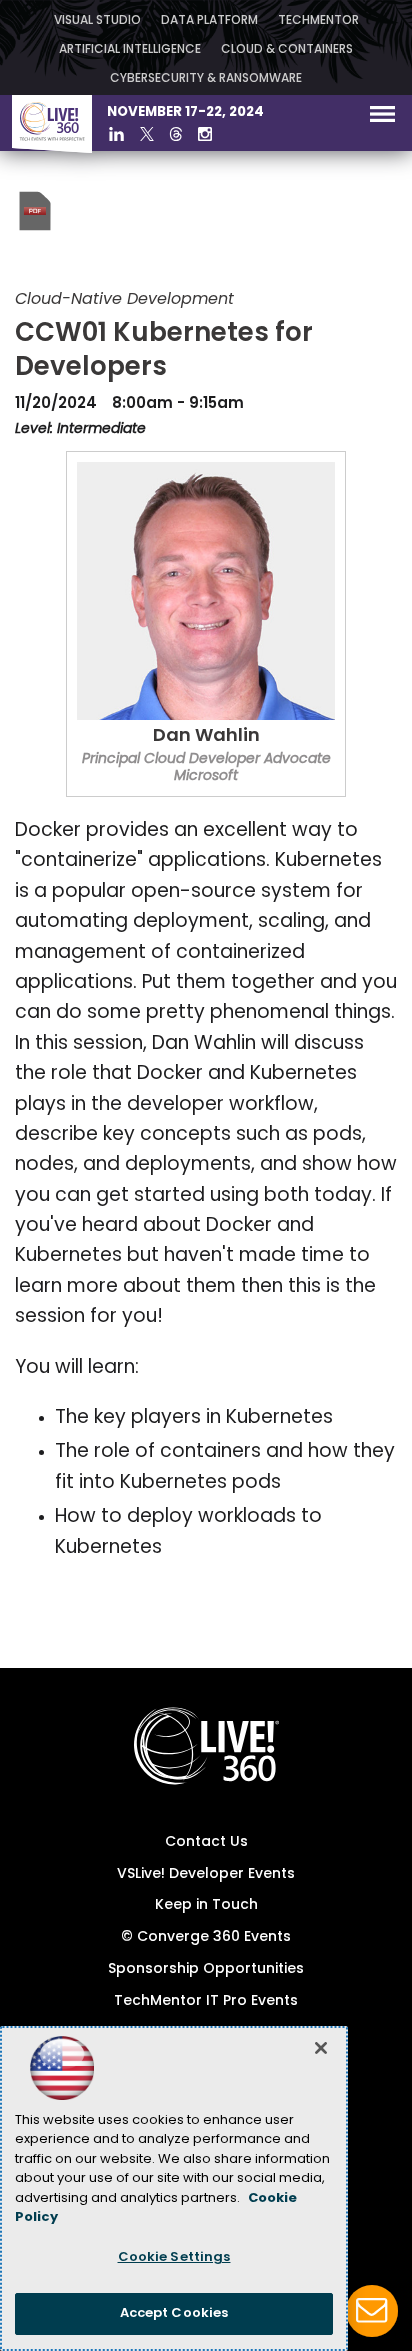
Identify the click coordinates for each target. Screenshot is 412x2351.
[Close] (321, 2048)
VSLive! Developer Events (206, 1874)
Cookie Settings (174, 2257)
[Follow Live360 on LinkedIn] (116, 134)
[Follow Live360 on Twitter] (147, 134)
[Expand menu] (382, 118)
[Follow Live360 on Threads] (176, 134)
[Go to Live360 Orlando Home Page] (52, 149)
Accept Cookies (174, 2313)
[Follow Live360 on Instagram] (205, 134)
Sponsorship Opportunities (206, 1969)
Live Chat (372, 2311)
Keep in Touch (206, 1905)
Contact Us (206, 1842)
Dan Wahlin (206, 737)
